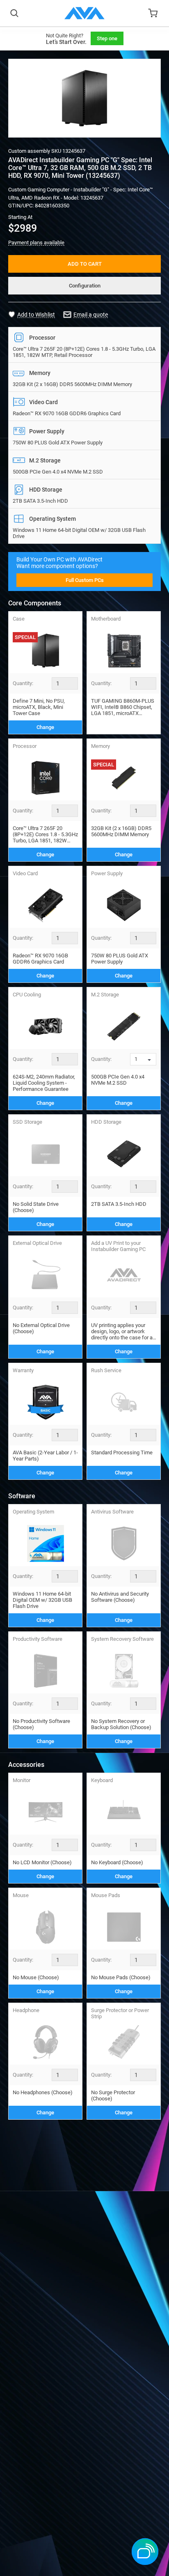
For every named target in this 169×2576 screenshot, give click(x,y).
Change (45, 727)
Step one (107, 38)
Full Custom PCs (85, 580)
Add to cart (85, 264)
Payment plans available (36, 243)
